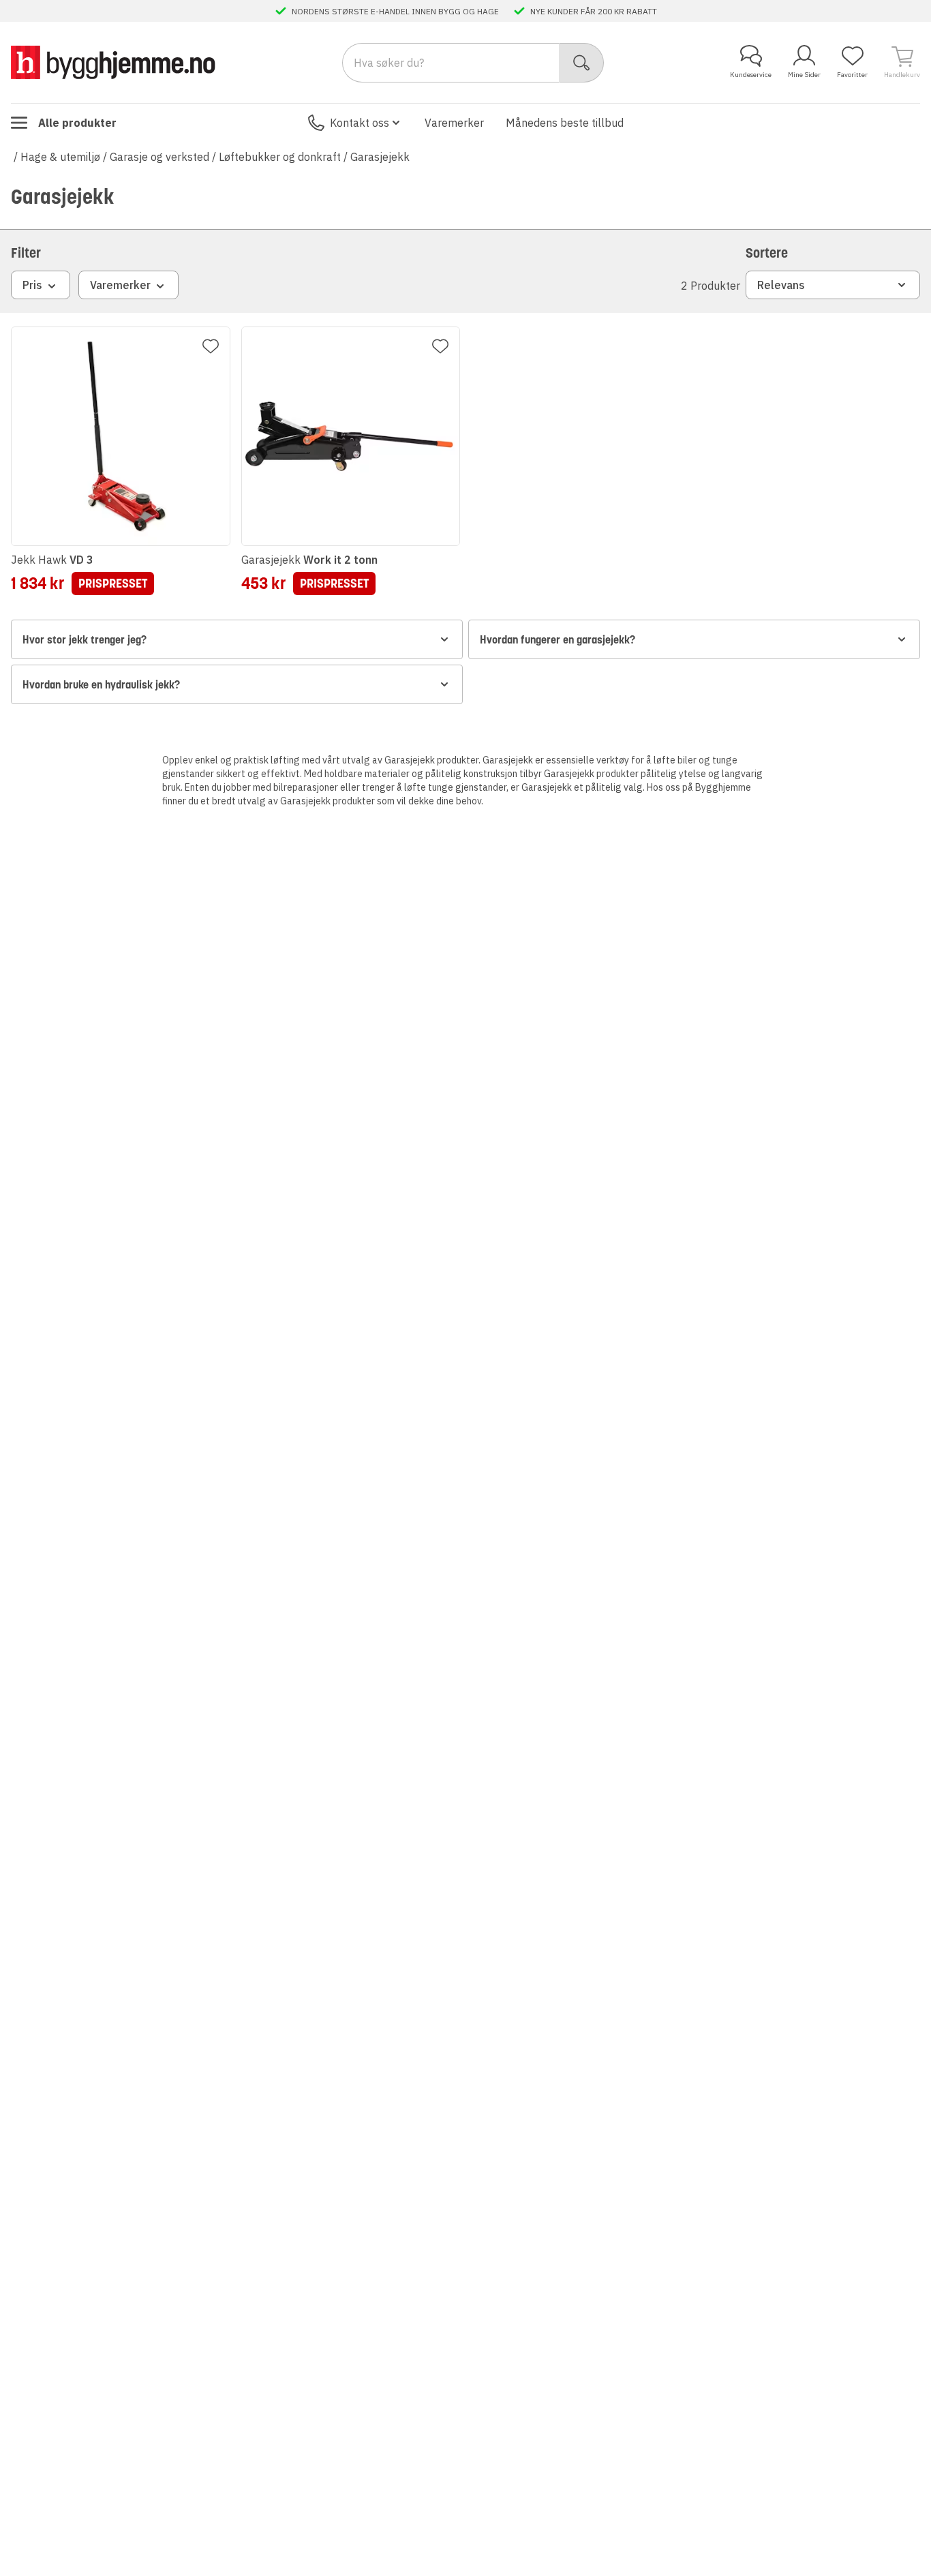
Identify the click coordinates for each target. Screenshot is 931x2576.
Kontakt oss (360, 123)
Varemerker (454, 123)
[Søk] (582, 63)
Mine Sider (804, 75)
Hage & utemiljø (60, 157)
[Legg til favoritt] (211, 346)
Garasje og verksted (159, 157)
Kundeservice (751, 75)
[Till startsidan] (113, 62)
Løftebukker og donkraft (280, 157)
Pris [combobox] (32, 285)
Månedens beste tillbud (565, 123)
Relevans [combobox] (781, 285)
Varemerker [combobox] (120, 285)
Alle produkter (77, 123)
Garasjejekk (380, 157)
